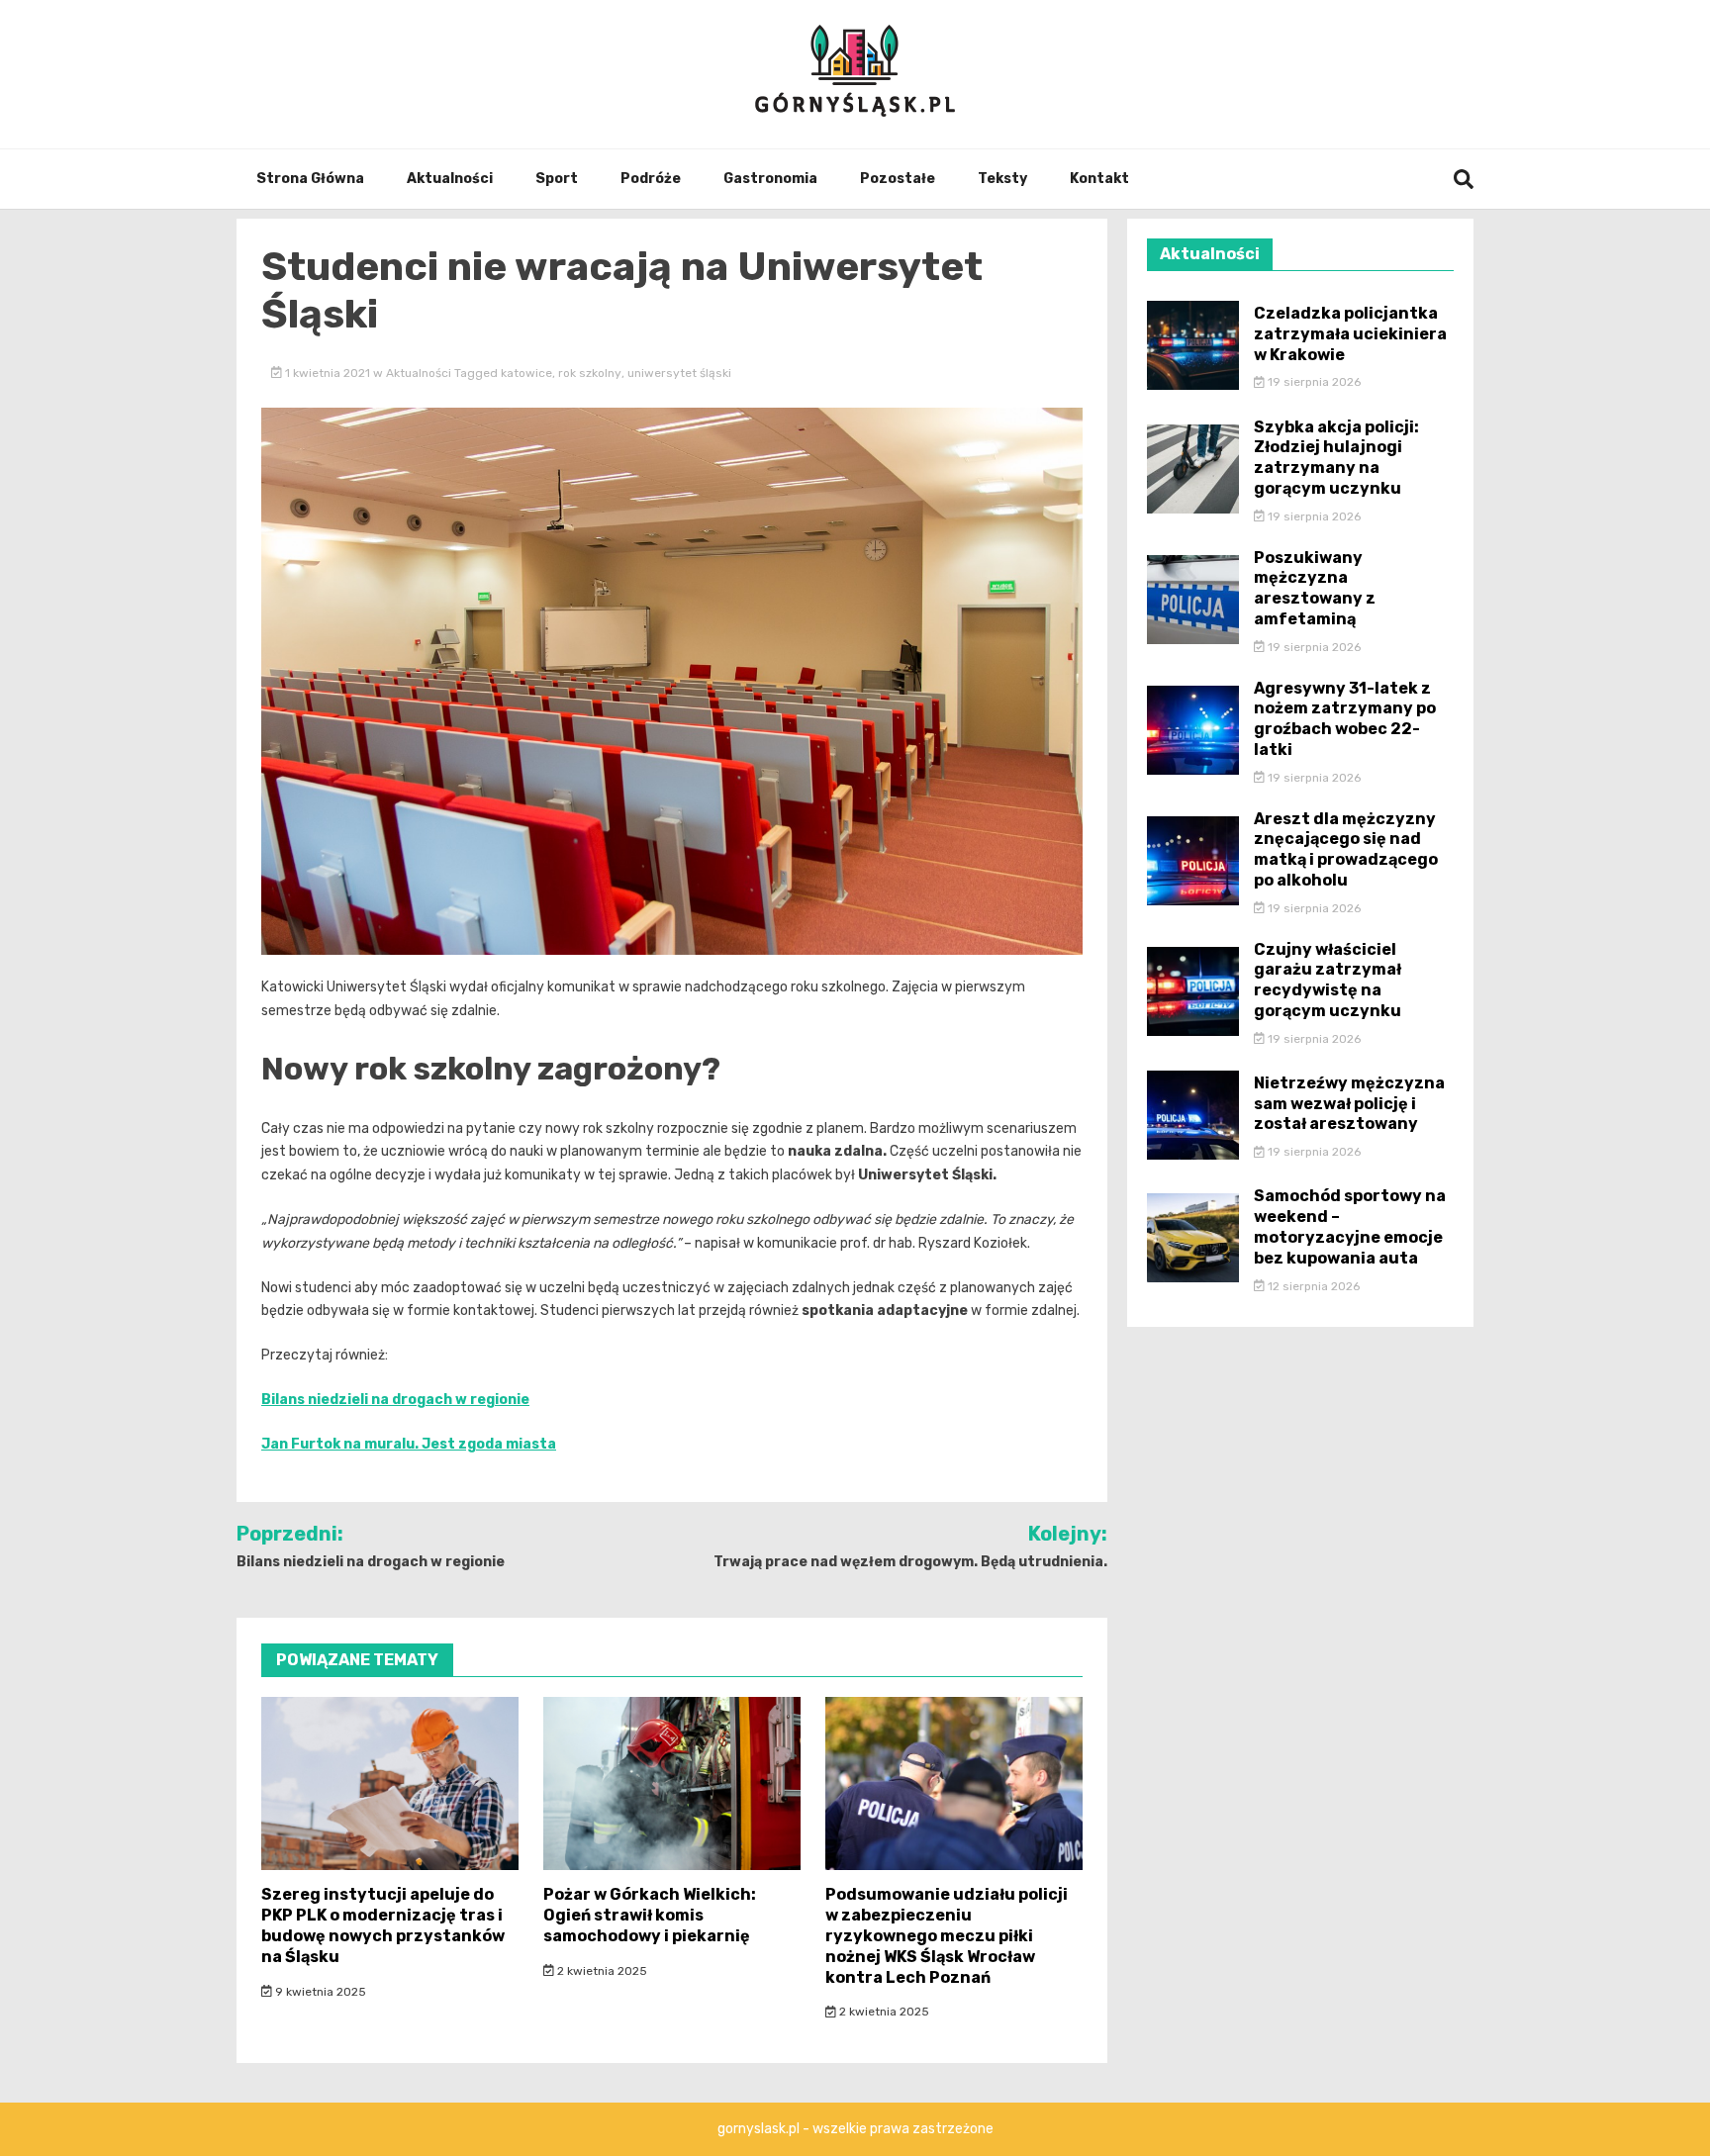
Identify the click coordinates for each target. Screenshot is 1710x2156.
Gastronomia (770, 179)
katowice (526, 373)
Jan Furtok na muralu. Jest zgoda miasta (409, 1444)
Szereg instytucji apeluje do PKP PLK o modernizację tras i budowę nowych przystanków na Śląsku (383, 1925)
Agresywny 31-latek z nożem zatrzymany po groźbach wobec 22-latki (1345, 719)
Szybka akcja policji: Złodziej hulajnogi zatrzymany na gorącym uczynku (1336, 458)
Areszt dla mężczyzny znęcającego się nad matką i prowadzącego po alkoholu (1346, 849)
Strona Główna (310, 179)
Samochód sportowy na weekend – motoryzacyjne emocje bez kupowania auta (1350, 1226)
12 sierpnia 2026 (1312, 1286)
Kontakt (1099, 179)
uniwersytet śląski (679, 373)
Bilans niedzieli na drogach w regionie (395, 1400)
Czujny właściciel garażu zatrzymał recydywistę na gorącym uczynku (1328, 980)
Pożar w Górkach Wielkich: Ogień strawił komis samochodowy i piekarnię (650, 1915)
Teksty (1002, 179)
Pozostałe (898, 179)
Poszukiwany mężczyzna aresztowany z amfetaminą (1315, 588)
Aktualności (450, 179)
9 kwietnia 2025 (319, 1992)
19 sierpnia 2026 (1313, 382)
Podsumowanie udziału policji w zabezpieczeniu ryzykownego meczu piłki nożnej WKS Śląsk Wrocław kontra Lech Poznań (947, 1935)
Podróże (651, 179)
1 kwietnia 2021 (328, 373)
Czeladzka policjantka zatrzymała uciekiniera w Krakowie (1350, 334)
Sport (557, 179)
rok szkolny (590, 373)
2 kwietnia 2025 (601, 1971)
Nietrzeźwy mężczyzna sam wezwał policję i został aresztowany (1349, 1104)
